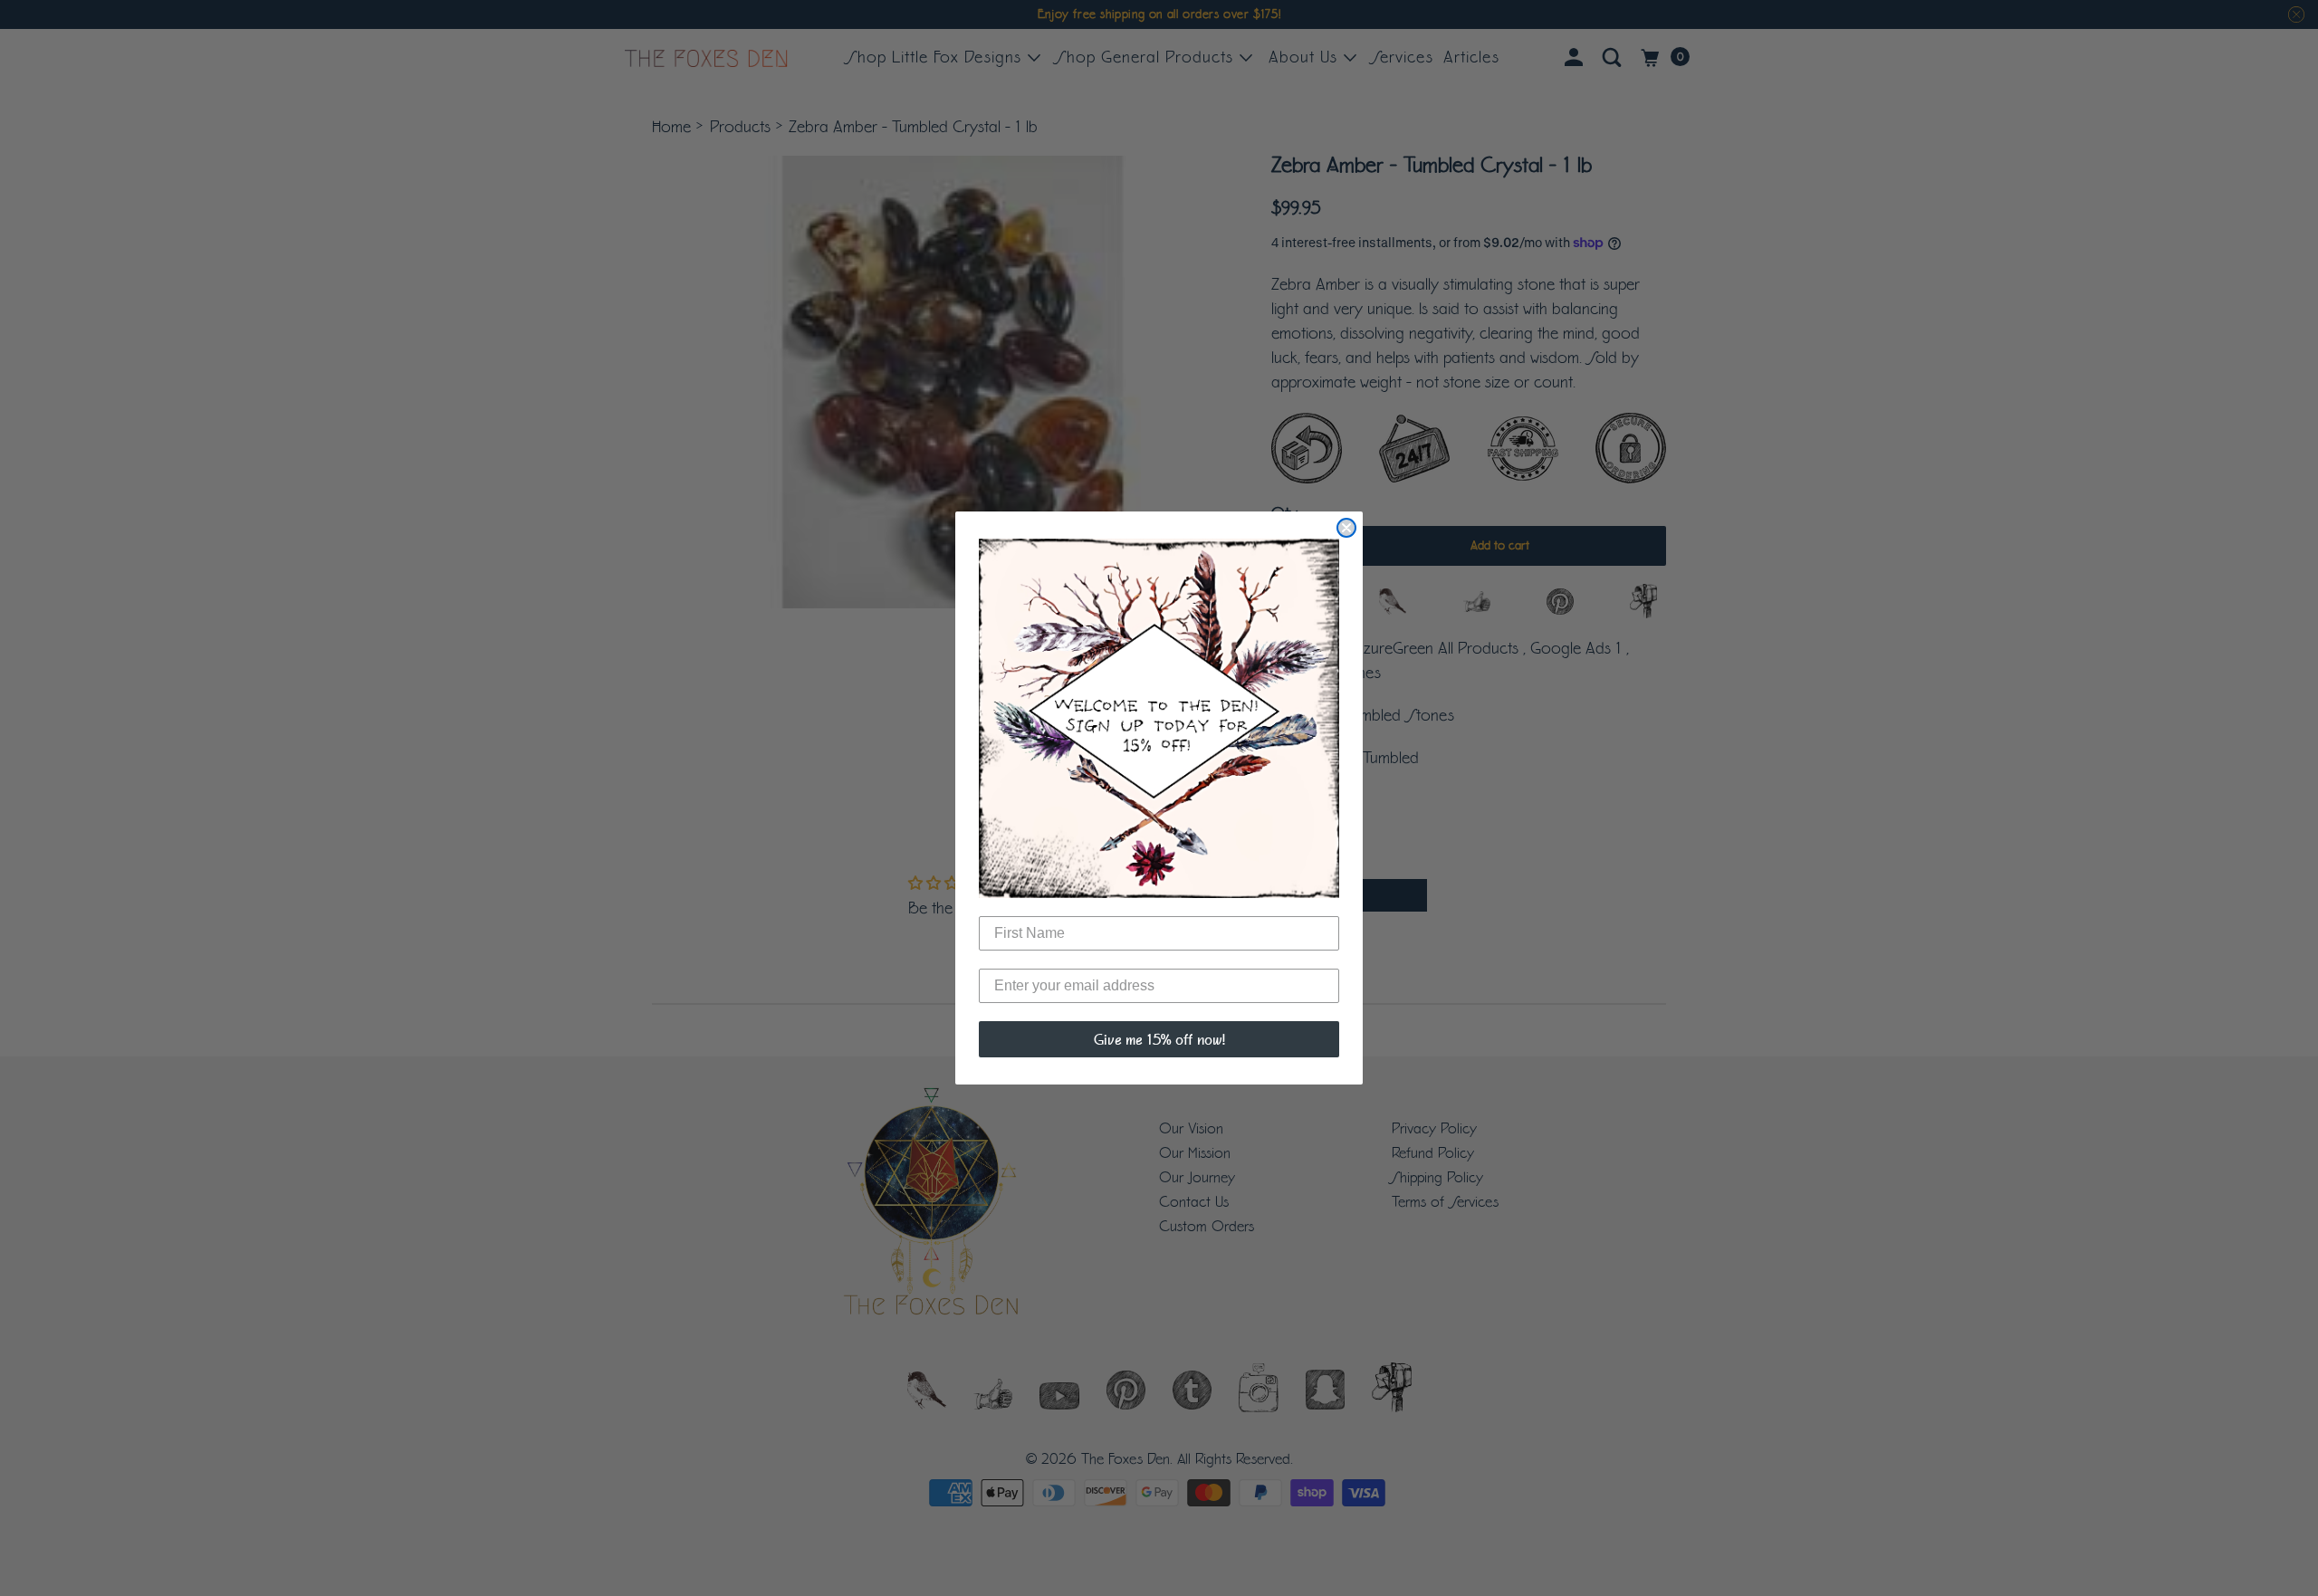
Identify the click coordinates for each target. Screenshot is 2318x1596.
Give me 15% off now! (1159, 1039)
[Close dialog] (1346, 528)
